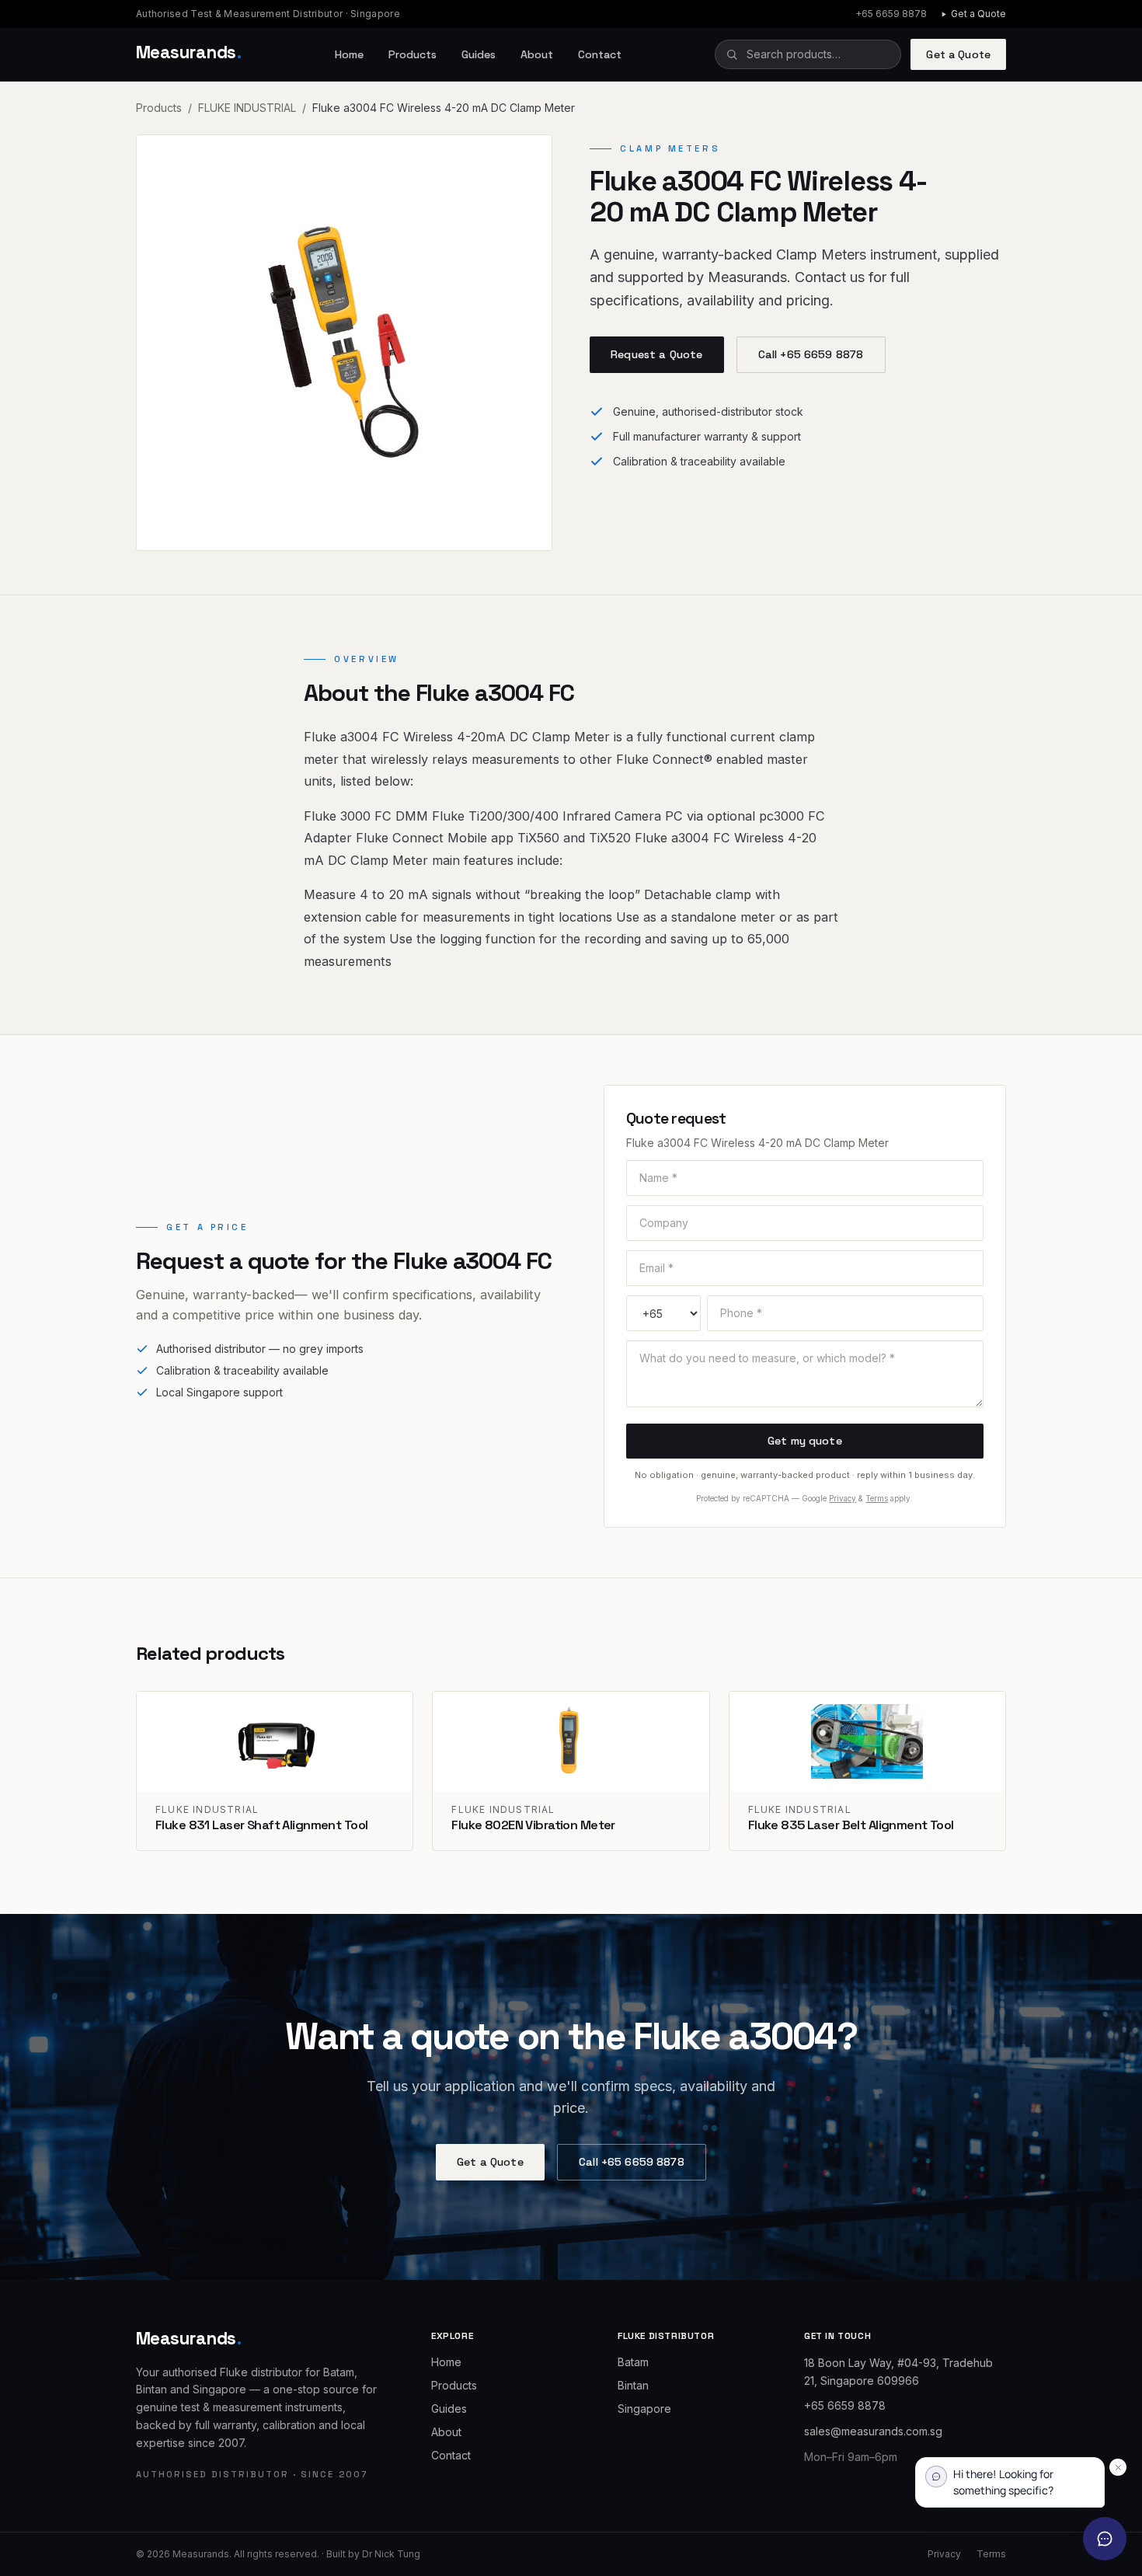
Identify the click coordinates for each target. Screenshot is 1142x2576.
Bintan (633, 2385)
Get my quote (805, 1441)
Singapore (644, 2409)
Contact (600, 54)
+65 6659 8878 (891, 14)
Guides (479, 54)
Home (349, 54)
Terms (877, 1498)
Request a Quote (656, 354)
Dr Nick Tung (391, 2554)
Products (413, 54)
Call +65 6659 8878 (811, 354)
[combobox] (808, 54)
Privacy (843, 1498)
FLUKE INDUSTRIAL (247, 108)
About (537, 54)
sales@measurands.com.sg (873, 2431)
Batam (633, 2362)
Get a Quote (978, 14)
